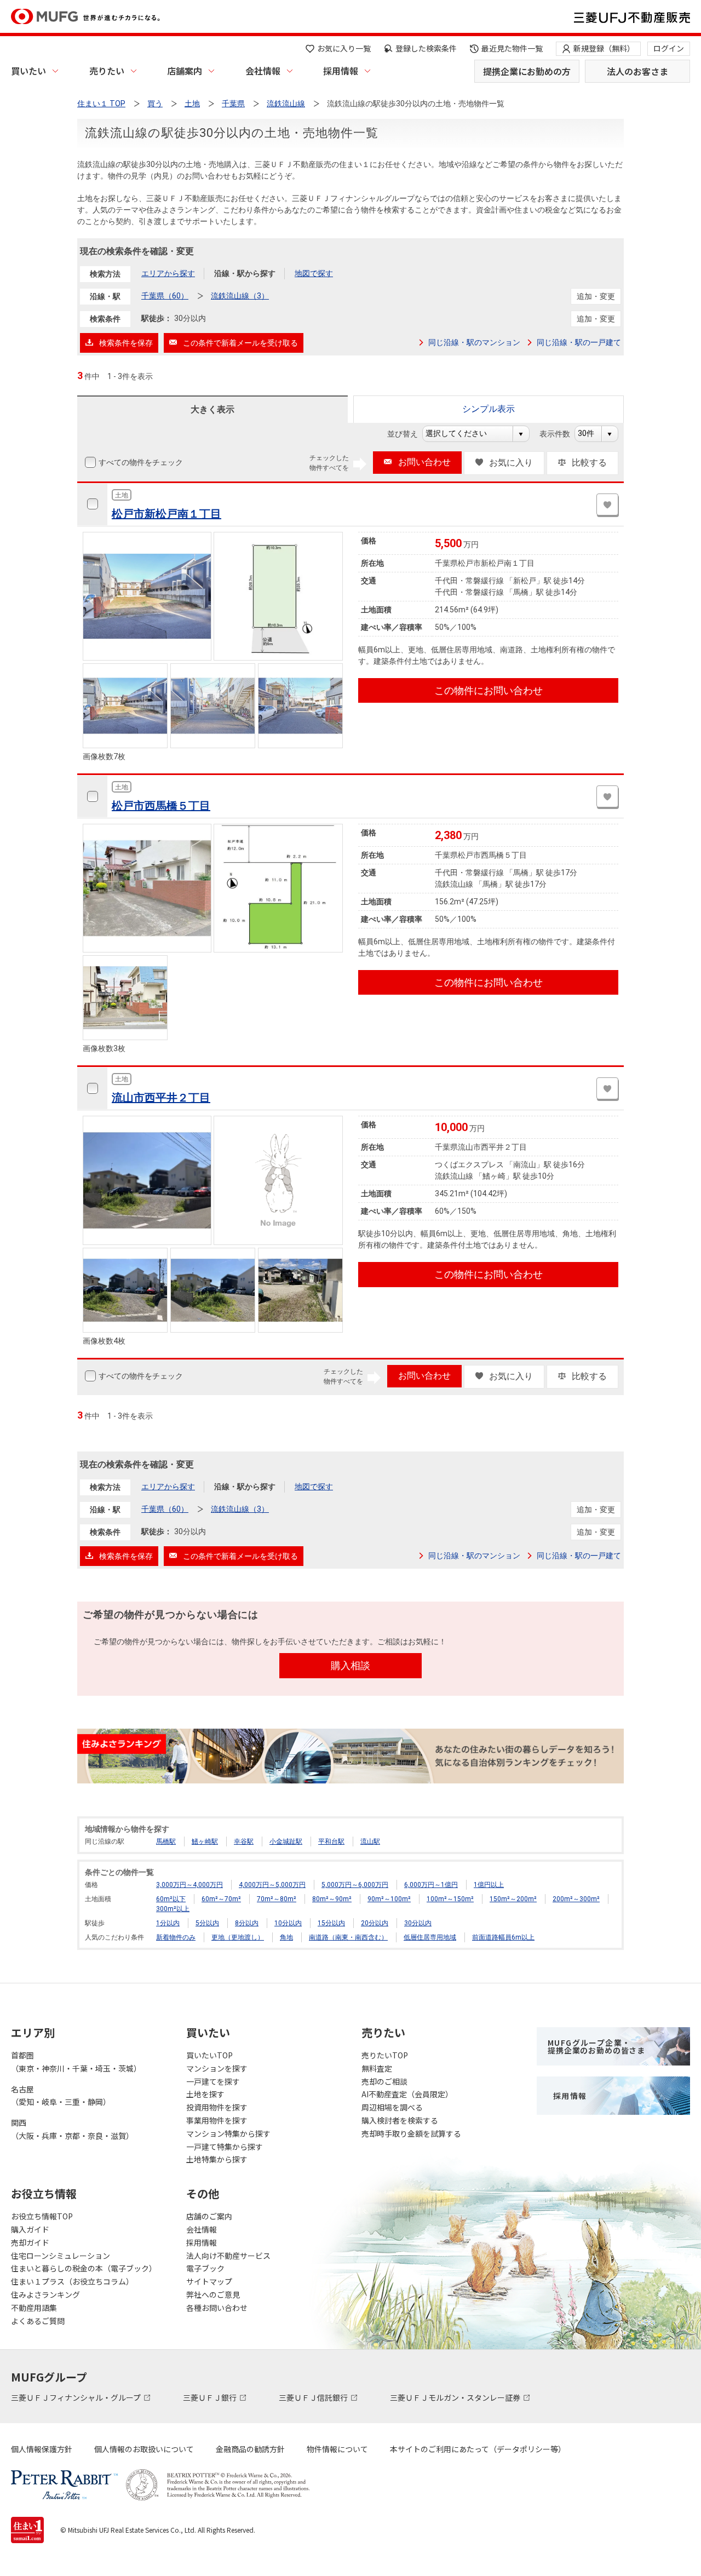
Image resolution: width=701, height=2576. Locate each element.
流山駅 (370, 1841)
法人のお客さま (637, 71)
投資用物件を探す (217, 2107)
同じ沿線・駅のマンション (474, 342)
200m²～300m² (576, 1899)
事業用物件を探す (217, 2120)
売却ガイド (30, 2242)
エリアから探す (168, 273)
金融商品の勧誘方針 (250, 2449)
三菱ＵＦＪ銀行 (211, 2397)
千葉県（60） (165, 296)
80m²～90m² (332, 1899)
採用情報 (341, 71)
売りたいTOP (385, 2055)
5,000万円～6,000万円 (355, 1885)
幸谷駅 (244, 1841)
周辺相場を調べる (392, 2107)
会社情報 (263, 71)
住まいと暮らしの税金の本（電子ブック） (84, 2268)
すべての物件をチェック (141, 462)
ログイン (669, 48)
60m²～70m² (221, 1899)
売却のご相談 (384, 2081)
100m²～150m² (450, 1899)
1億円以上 (489, 1885)
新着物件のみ (176, 1937)
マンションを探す (217, 2068)
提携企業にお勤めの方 (527, 71)
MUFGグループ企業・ (596, 2046)
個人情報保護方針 (42, 2449)
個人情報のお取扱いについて (144, 2449)
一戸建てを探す (213, 2081)
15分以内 (331, 1923)
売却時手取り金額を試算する (411, 2133)
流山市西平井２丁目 (161, 1098)
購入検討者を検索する (400, 2120)
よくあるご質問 (38, 2321)
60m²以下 (171, 1899)
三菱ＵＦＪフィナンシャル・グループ (77, 2397)
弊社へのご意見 (213, 2294)
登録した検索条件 (426, 48)
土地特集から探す (217, 2159)
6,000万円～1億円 (431, 1885)
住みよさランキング (45, 2294)
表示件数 (561, 434)
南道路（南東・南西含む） (348, 1937)
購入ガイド (30, 2229)
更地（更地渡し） (238, 1937)
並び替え (408, 434)
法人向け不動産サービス (228, 2256)
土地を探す (205, 2094)
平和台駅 (331, 1841)
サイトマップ (209, 2281)
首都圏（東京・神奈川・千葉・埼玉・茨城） (76, 2062)
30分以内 (418, 1923)
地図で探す (314, 273)
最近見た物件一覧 (512, 48)
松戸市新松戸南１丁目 (166, 514)
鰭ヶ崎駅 (205, 1841)
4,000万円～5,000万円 (272, 1885)
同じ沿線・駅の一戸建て (579, 342)
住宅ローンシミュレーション (61, 2256)
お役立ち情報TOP (42, 2216)
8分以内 (247, 1923)
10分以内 (288, 1923)
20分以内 (375, 1923)
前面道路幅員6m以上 (503, 1937)
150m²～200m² (513, 1899)
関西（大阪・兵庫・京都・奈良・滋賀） (72, 2129)
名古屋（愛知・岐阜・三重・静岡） (61, 2096)
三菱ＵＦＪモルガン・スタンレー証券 (456, 2397)
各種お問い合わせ (217, 2308)
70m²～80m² (277, 1899)
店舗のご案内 (209, 2216)
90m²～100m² (389, 1899)
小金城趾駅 (286, 1841)
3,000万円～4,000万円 (189, 1885)
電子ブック (205, 2268)
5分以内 (207, 1923)
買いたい (28, 71)
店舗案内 (185, 71)
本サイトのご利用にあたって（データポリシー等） (478, 2449)
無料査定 (377, 2068)
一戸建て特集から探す (225, 2147)
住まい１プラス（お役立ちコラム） (72, 2281)
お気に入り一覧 (344, 48)
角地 (286, 1937)
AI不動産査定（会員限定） (407, 2094)
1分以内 (168, 1923)
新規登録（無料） (604, 48)
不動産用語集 (34, 2308)
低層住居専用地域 (430, 1937)
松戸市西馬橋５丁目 (161, 806)
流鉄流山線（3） (240, 296)
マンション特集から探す (228, 2133)
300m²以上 (173, 1909)
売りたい (107, 71)
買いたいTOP (209, 2055)
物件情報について (337, 2449)
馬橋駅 (166, 1841)
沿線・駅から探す (245, 273)
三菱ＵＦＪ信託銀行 (314, 2397)
